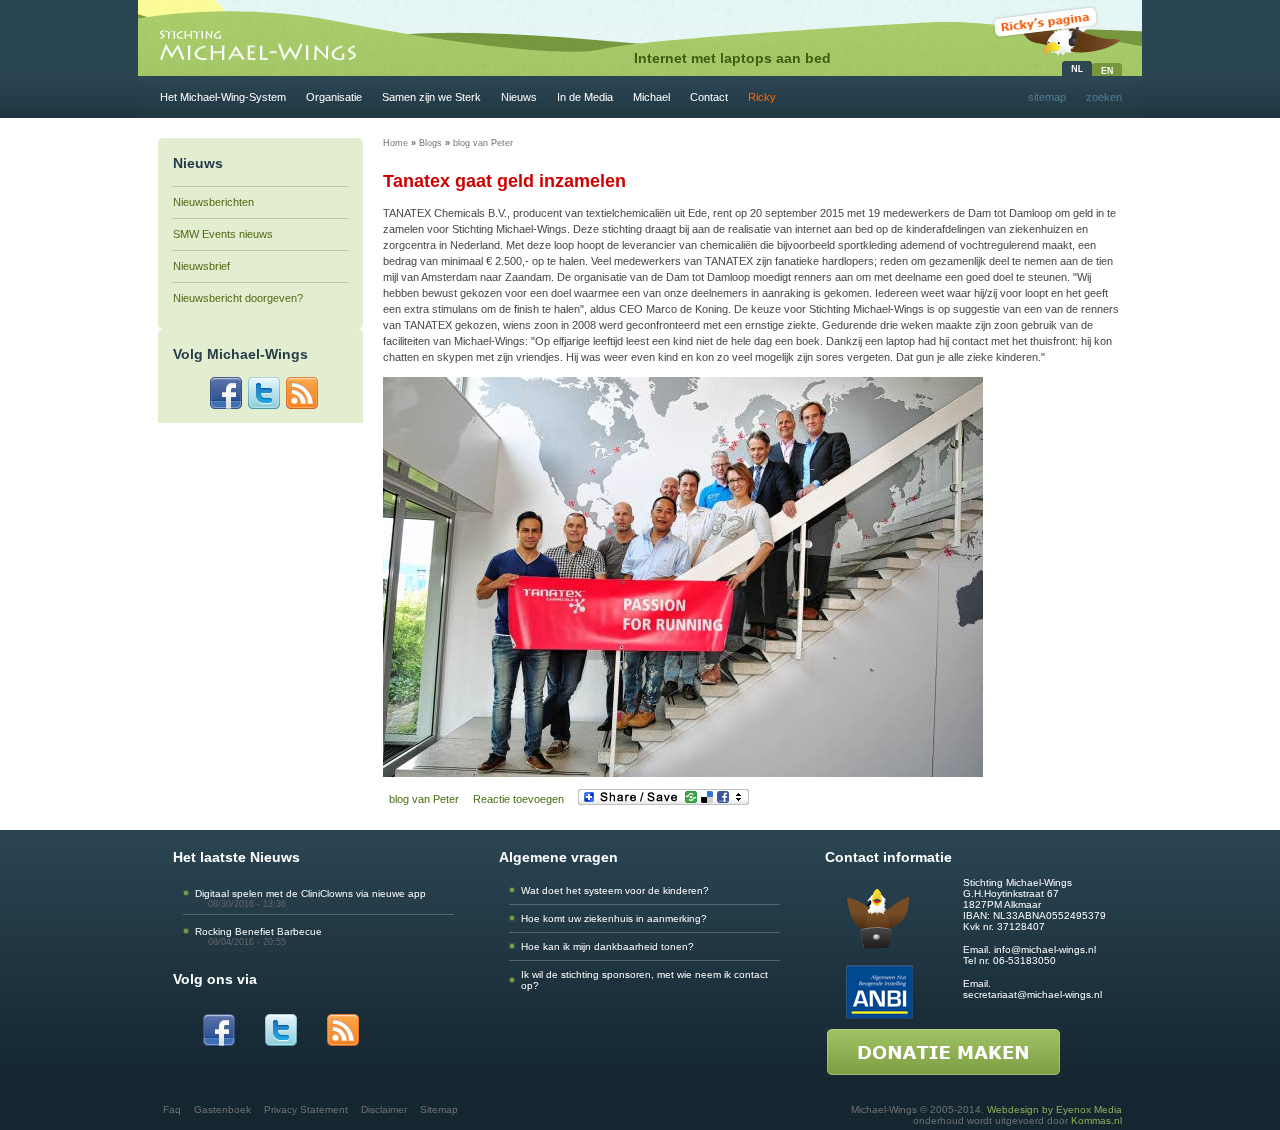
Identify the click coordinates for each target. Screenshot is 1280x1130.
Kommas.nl (1096, 1120)
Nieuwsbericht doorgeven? (238, 298)
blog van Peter (483, 143)
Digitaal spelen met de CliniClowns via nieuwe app (310, 893)
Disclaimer (384, 1109)
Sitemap (439, 1109)
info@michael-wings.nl (1045, 949)
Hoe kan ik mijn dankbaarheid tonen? (607, 946)
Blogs (430, 143)
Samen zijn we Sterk (431, 97)
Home (395, 143)
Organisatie (334, 97)
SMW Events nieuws (223, 234)
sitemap (1047, 97)
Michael (651, 97)
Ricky (762, 97)
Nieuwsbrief (201, 266)
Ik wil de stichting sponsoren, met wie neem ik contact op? (644, 980)
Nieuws (519, 97)
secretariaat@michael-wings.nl (1032, 994)
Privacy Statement (306, 1109)
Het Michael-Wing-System (223, 97)
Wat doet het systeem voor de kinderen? (615, 890)
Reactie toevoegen (518, 799)
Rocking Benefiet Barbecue (258, 931)
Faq (172, 1109)
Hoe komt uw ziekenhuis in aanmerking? (614, 918)
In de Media (585, 97)
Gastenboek (222, 1109)
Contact (709, 97)
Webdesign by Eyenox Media (1054, 1109)
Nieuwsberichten (213, 202)
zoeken (1104, 97)
